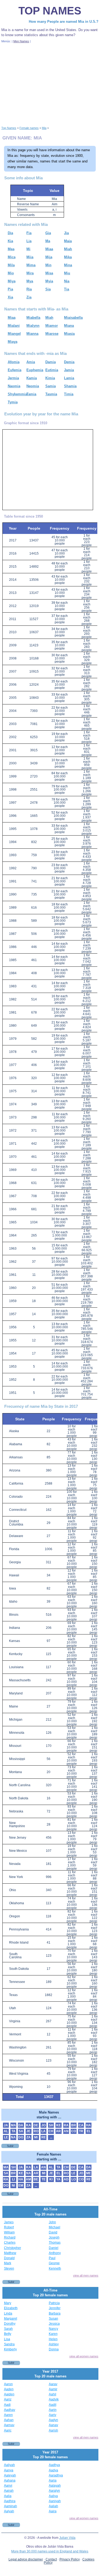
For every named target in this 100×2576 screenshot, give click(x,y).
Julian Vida (67, 2538)
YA (58, 2179)
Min (48, 265)
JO (43, 2125)
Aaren (8, 2415)
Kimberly (10, 2349)
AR (58, 2131)
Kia (10, 241)
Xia (10, 297)
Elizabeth (11, 2308)
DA (21, 2125)
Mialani (14, 326)
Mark (8, 2263)
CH (51, 2131)
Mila (11, 265)
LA (43, 2131)
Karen (53, 2334)
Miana (69, 326)
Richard (10, 2237)
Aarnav (9, 2425)
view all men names (86, 2275)
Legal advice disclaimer (26, 2559)
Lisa (7, 2339)
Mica (12, 257)
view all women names (84, 2356)
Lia (29, 241)
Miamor (52, 326)
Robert (9, 2227)
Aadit (53, 2405)
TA (13, 2131)
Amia (31, 362)
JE (28, 2131)
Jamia (69, 370)
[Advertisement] (50, 84)
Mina (68, 265)
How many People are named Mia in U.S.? (64, 22)
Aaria (53, 2480)
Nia (67, 281)
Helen (53, 2339)
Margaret (11, 2319)
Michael (55, 2227)
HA (89, 2125)
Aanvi (8, 2486)
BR (74, 2125)
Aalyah (9, 2511)
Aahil (53, 2394)
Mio (11, 273)
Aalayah (55, 2486)
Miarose (52, 334)
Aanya (9, 2470)
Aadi (7, 2405)
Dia (10, 233)
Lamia (69, 378)
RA (66, 2125)
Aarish (53, 2430)
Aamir (53, 2389)
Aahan (9, 2420)
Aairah (9, 2491)
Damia (51, 362)
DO (21, 2137)
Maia (68, 241)
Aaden (9, 2389)
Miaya (13, 342)
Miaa (49, 249)
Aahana (10, 2480)
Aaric (8, 2430)
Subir (10, 2146)
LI (13, 2179)
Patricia (54, 2303)
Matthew (10, 2253)
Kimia (50, 378)
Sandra (9, 2344)
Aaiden (9, 2394)
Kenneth (55, 2268)
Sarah (8, 2329)
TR (81, 2131)
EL (89, 2131)
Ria (29, 289)
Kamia (32, 378)
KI (51, 2179)
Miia (30, 257)
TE (44, 2179)
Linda (8, 2313)
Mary (8, 2303)
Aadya (53, 2470)
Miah (68, 249)
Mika (68, 257)
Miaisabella (73, 318)
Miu (67, 273)
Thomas (55, 2243)
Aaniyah (55, 2501)
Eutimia (52, 370)
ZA (29, 2137)
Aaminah (11, 2506)
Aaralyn (54, 2491)
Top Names (50, 11)
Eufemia (15, 370)
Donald (9, 2258)
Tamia (31, 394)
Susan (53, 2319)
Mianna (32, 334)
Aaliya (53, 2496)
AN (66, 2131)
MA (13, 2125)
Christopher (13, 2248)
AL (6, 2131)
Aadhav (10, 2410)
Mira (30, 273)
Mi (28, 249)
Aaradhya (56, 2475)
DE (36, 2125)
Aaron (8, 2384)
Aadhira (10, 2501)
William (9, 2232)
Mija (49, 257)
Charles (10, 2243)
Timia (69, 394)
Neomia (33, 386)
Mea (11, 249)
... (51, 2137)
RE (44, 2137)
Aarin (53, 2410)
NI (13, 2186)
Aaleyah (10, 2475)
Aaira (53, 2511)
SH (51, 2125)
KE (59, 2125)
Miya (12, 281)
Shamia (70, 386)
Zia (29, 297)
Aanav (53, 2425)
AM (28, 2179)
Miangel (14, 334)
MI (36, 2137)
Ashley (54, 2344)
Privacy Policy (70, 2559)
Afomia (14, 362)
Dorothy (10, 2324)
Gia (48, 233)
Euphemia (35, 370)
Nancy (53, 2329)
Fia (29, 233)
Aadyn (53, 2420)
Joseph (54, 2237)
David (53, 2232)
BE (36, 2179)
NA (13, 2137)
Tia (67, 289)
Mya (30, 281)
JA (6, 2125)
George (54, 2263)
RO (36, 2131)
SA (21, 2131)
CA (81, 2125)
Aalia (8, 2496)
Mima (31, 265)
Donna (54, 2349)
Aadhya (54, 2465)
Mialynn (33, 326)
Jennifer (55, 2308)
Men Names (21, 41)
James (9, 2222)
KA (29, 2125)
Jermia (13, 378)
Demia (69, 362)
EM (21, 2186)
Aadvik (54, 2399)
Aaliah (53, 2506)
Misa (49, 273)
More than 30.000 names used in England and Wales (50, 2551)
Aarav (53, 2384)
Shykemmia (17, 394)
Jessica (54, 2324)
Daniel (54, 2248)
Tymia (13, 402)
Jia (66, 233)
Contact (51, 2559)
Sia (48, 289)
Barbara (55, 2313)
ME (89, 2173)
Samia (51, 386)
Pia (10, 289)
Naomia (14, 386)
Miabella (33, 318)
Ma (48, 241)
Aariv (53, 2415)
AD (66, 2179)
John (52, 2222)
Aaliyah (9, 2465)
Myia (49, 281)
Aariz (8, 2399)
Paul (52, 2258)
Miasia (69, 334)
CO (74, 2131)
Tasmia (51, 394)
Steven (9, 2268)
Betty (8, 2334)
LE (6, 2137)
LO (74, 2179)
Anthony (55, 2253)
